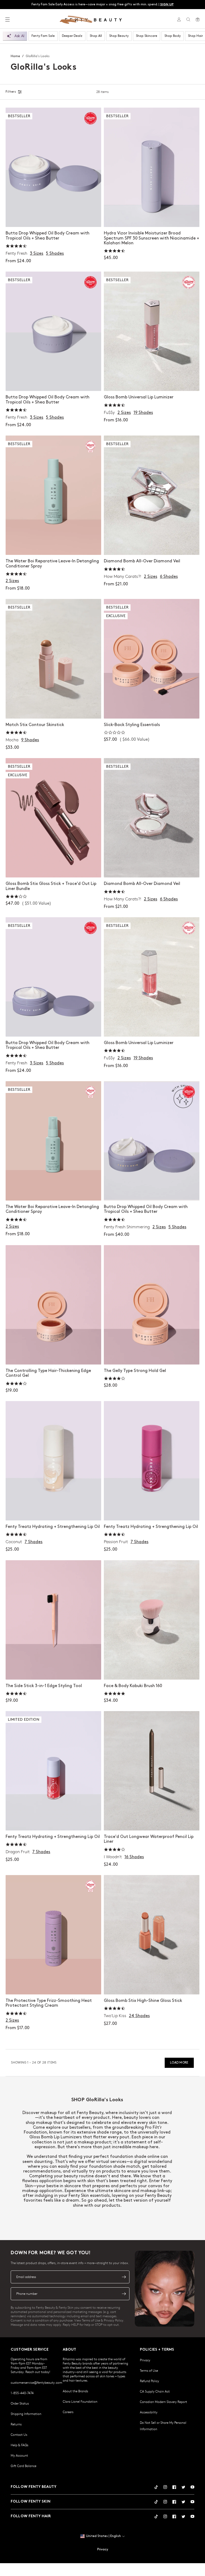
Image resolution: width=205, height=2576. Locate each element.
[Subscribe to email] (124, 2277)
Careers (68, 2412)
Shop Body (173, 36)
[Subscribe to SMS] (124, 2294)
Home (15, 56)
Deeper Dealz (72, 36)
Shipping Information (26, 2414)
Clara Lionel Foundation (80, 2401)
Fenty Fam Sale (43, 36)
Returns (16, 2424)
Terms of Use (149, 2370)
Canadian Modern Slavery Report (163, 2402)
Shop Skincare (147, 36)
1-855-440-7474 (22, 2393)
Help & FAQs (19, 2445)
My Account (19, 2455)
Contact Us (19, 2434)
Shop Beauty (119, 36)
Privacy (145, 2360)
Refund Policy (149, 2381)
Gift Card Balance (23, 2466)
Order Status (20, 2403)
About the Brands (75, 2391)
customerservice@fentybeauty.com (36, 2382)
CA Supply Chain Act (155, 2391)
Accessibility (149, 2412)
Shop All (96, 36)
